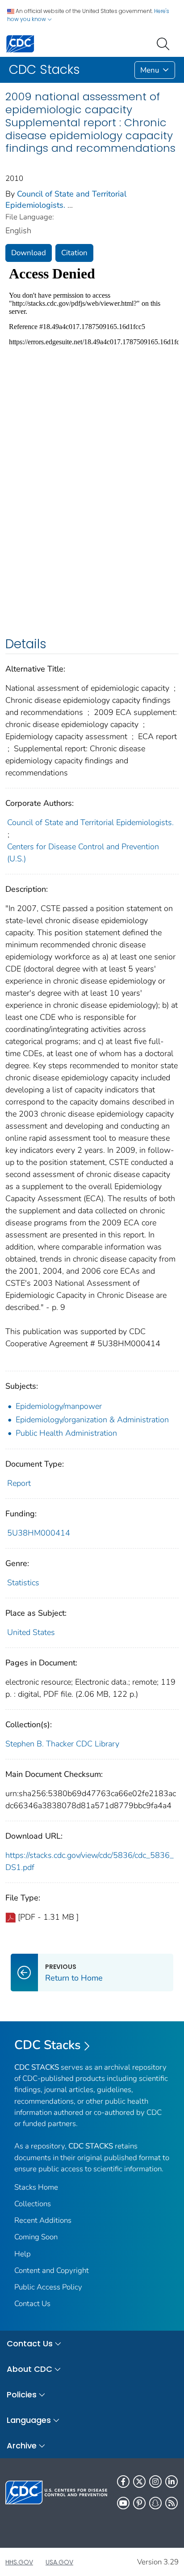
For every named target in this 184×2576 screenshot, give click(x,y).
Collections (33, 2204)
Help (23, 2254)
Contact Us (32, 2304)
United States (31, 1632)
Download (29, 253)
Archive (22, 2445)
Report (19, 1483)
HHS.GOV (19, 2562)
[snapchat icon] (155, 2503)
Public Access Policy (48, 2287)
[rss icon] (171, 2503)
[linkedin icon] (171, 2482)
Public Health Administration (66, 1433)
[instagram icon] (155, 2482)
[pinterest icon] (139, 2503)
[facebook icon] (123, 2482)
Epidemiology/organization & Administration (92, 1420)
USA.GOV (59, 2562)
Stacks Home (36, 2187)
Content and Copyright (52, 2270)
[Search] (165, 43)
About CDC (29, 2369)
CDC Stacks (48, 2045)
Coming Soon (36, 2237)
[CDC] (20, 43)
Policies (22, 2394)
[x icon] (139, 2482)
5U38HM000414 (39, 1533)
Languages (29, 2420)
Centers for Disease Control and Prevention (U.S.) (83, 853)
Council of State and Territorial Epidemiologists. (90, 822)
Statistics (23, 1583)
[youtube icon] (123, 2503)
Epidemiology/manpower (59, 1406)
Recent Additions (43, 2220)
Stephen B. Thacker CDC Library (62, 1744)
